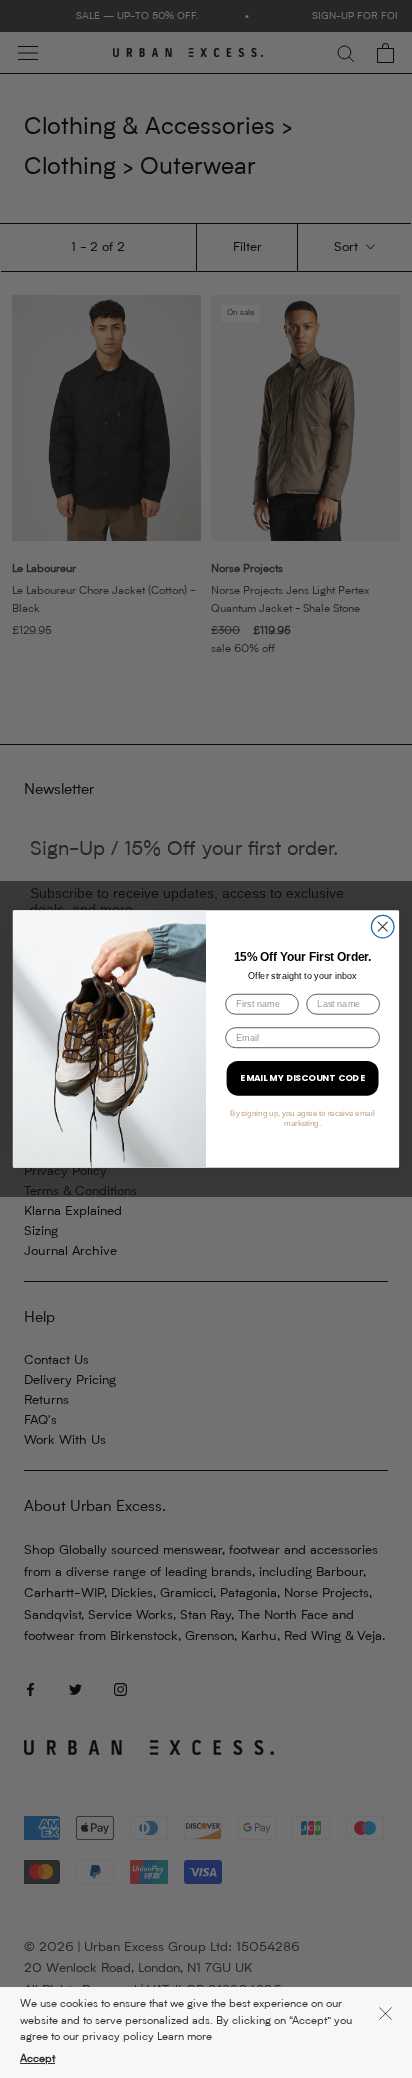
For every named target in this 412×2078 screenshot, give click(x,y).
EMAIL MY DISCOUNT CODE (302, 1078)
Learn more (184, 2037)
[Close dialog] (382, 926)
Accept (37, 2059)
